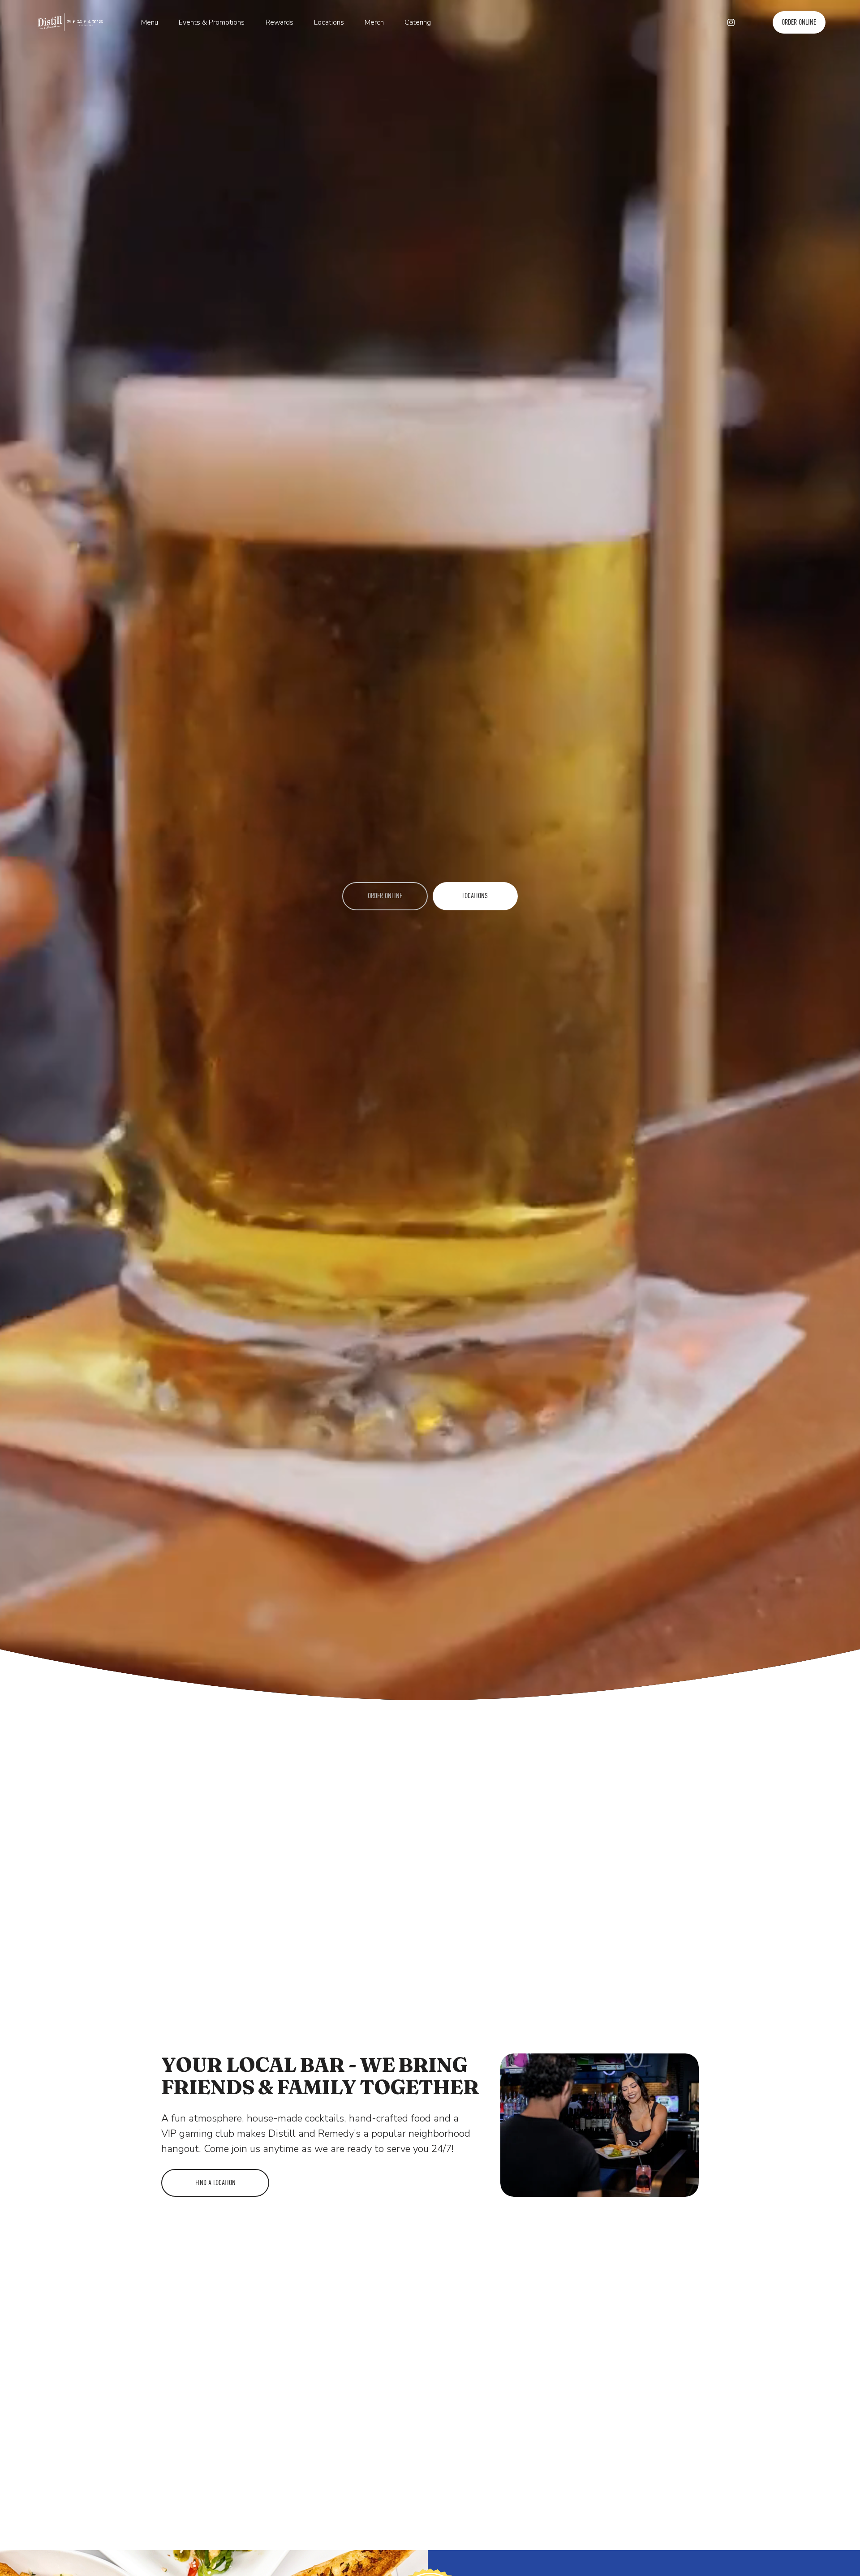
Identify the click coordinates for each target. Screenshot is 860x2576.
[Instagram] (731, 22)
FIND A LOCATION (215, 2183)
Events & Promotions (212, 22)
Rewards (279, 22)
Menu (150, 22)
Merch (374, 22)
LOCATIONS (475, 896)
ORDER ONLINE (799, 22)
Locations (329, 22)
